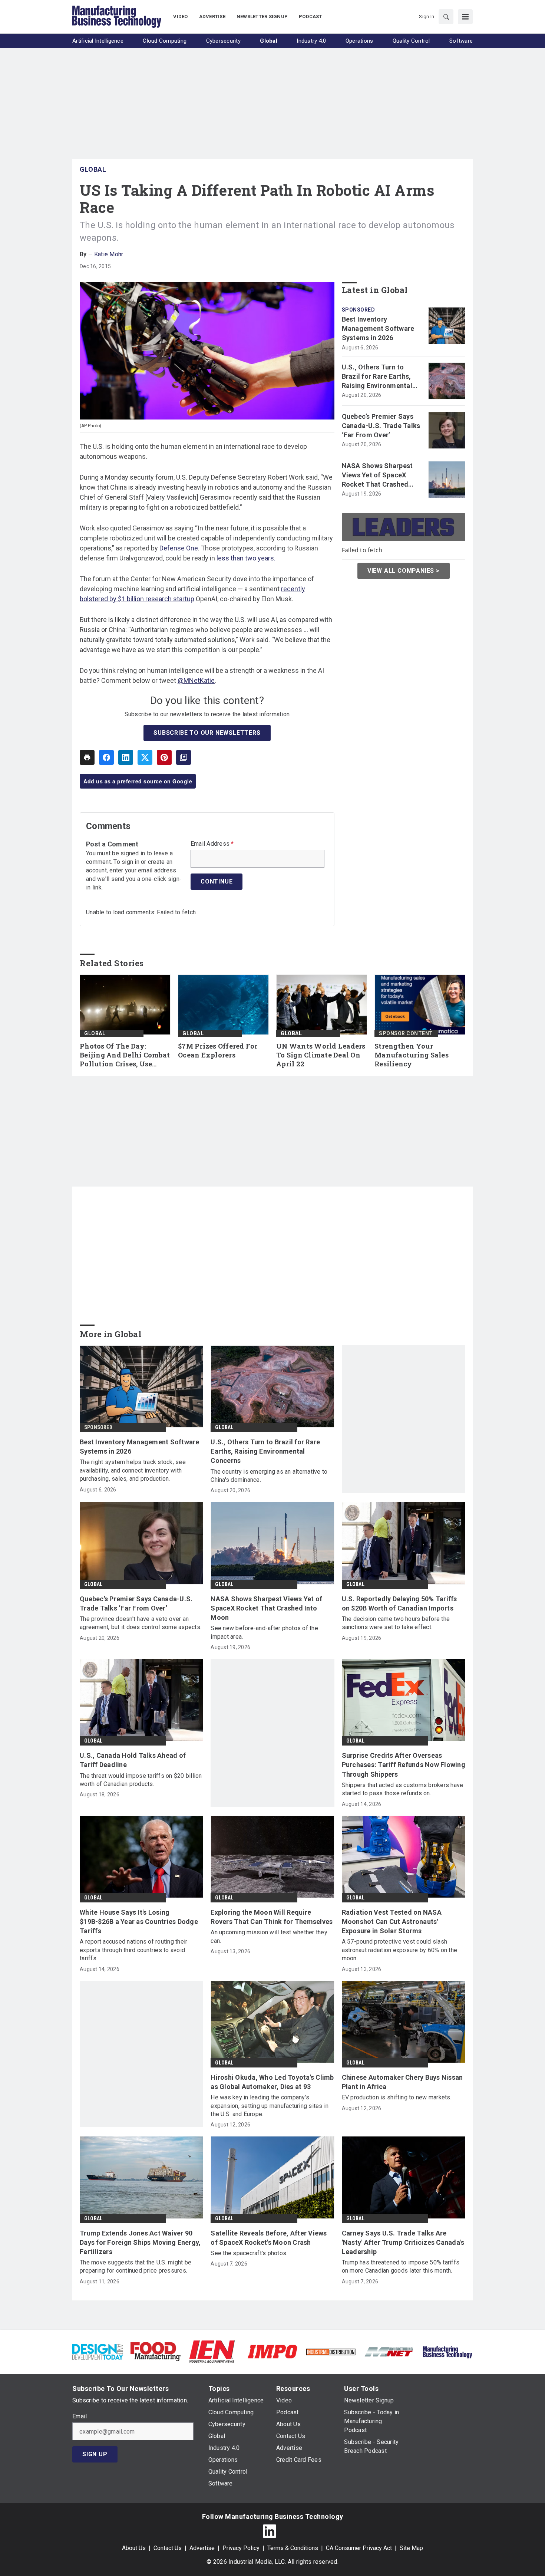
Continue (217, 881)
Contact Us (168, 2548)
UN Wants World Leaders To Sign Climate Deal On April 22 (321, 1055)
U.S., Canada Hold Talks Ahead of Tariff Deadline (133, 1760)
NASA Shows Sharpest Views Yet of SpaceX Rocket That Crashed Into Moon (377, 476)
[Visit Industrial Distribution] (331, 2351)
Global (93, 169)
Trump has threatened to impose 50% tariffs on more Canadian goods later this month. (401, 2266)
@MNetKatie (196, 680)
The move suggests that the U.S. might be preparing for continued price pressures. (136, 2266)
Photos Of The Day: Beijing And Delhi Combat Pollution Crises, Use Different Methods (125, 1055)
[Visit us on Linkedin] (270, 2531)
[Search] (446, 17)
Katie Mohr (109, 254)
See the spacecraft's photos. (249, 2253)
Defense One (179, 548)
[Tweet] (145, 757)
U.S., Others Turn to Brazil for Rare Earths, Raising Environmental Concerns (377, 377)
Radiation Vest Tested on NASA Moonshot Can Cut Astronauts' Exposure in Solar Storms (392, 1922)
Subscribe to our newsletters (207, 733)
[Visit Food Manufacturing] (156, 2351)
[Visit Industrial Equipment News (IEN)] (212, 2351)
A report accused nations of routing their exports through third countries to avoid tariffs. (133, 1950)
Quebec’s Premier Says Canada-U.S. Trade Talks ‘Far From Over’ (381, 426)
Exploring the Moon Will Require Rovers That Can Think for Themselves (272, 1917)
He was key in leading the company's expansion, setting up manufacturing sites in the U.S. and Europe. (270, 2106)
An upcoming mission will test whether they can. (269, 1936)
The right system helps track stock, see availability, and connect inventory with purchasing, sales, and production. (133, 1470)
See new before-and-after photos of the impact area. (264, 1632)
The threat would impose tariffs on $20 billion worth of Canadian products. (141, 1780)
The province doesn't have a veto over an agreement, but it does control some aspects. (141, 1623)
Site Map (411, 2548)
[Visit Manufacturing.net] (389, 2351)
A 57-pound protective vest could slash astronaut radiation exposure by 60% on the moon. (400, 1950)
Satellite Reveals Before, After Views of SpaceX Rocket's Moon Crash (269, 2238)
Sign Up (95, 2454)
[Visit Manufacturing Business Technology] (447, 2351)
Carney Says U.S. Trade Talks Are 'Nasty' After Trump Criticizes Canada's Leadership (403, 2242)
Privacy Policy (241, 2548)
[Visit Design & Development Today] (98, 2351)
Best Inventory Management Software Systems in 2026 (378, 328)
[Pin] (164, 757)
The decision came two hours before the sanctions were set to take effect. (396, 1623)
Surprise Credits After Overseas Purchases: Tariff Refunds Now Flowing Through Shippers (404, 1765)
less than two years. (246, 558)
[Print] (87, 757)
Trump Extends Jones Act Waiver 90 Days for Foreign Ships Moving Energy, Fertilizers (140, 2242)
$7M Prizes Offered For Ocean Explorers (218, 1051)
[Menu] (465, 17)
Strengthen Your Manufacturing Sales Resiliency (412, 1055)
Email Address (212, 844)
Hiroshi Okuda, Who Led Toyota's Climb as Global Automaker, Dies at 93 (272, 2082)
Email (80, 2417)
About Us (134, 2548)
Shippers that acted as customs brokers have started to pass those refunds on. (403, 1789)
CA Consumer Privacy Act (359, 2548)
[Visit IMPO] (272, 2351)
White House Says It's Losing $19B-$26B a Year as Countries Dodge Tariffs (139, 1922)
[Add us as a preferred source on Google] (184, 757)
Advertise (202, 2548)
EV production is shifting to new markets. (397, 2097)
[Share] (106, 757)
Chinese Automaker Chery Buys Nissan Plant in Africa (402, 2082)
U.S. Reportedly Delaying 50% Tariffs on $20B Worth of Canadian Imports (399, 1603)
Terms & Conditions (293, 2548)
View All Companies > (404, 571)
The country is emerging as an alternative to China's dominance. (269, 1476)
